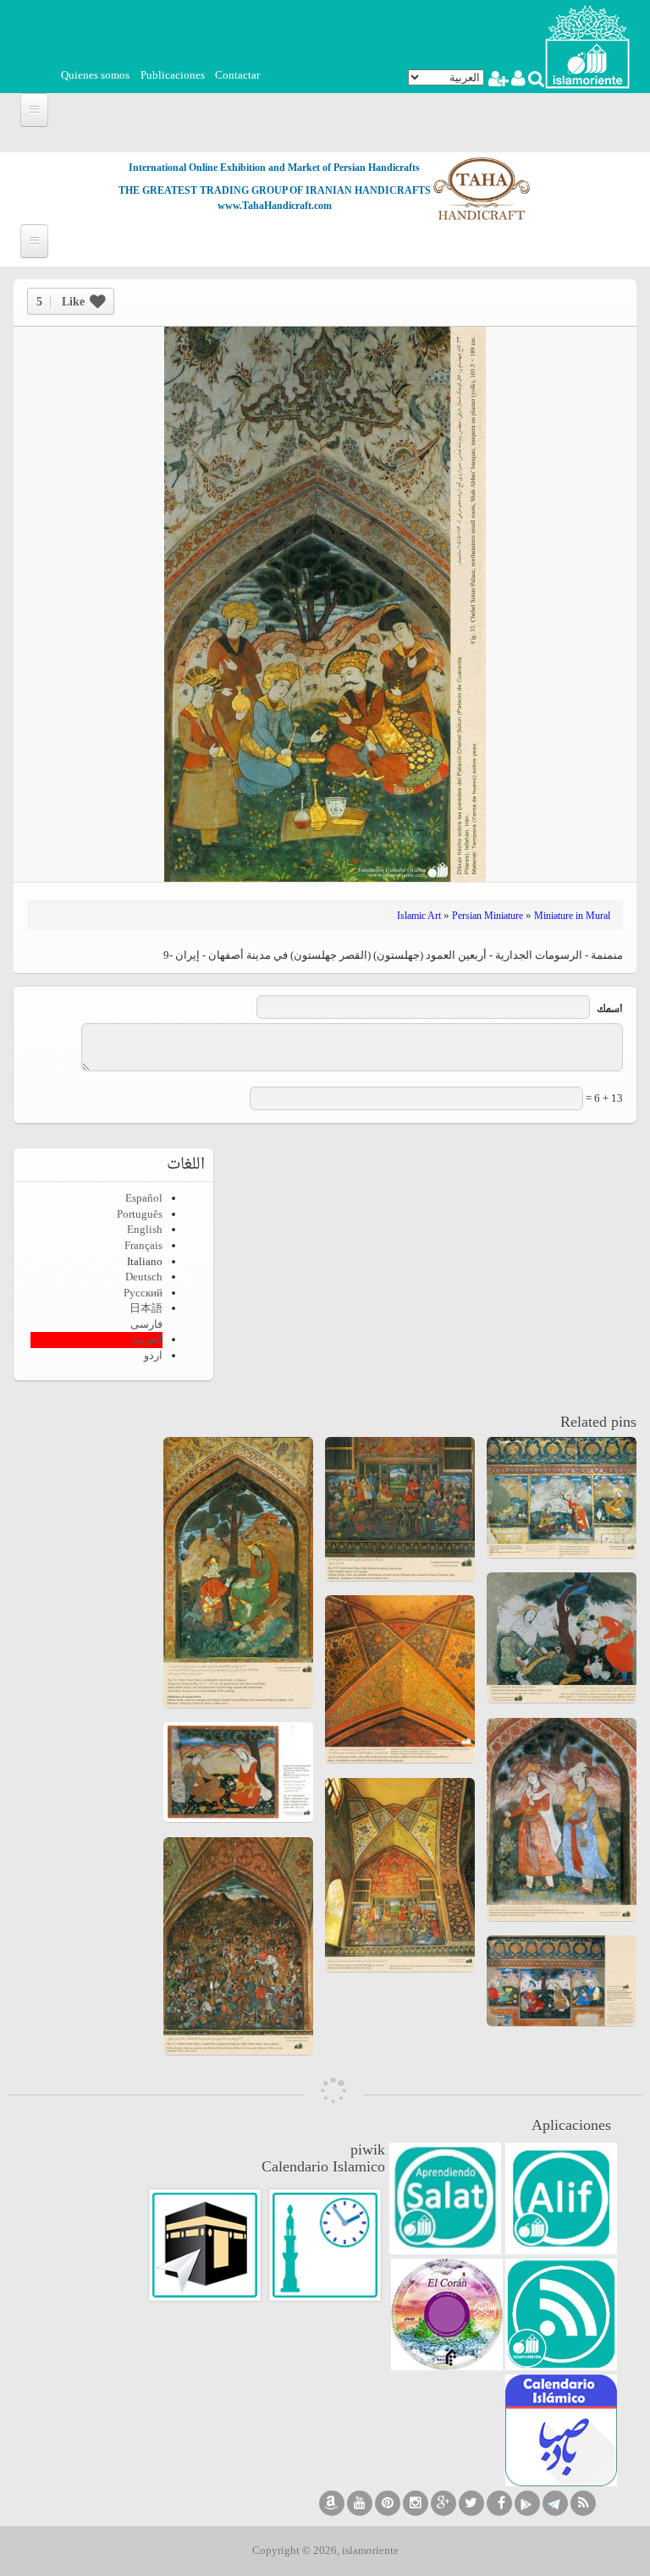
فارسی (146, 1324)
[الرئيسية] (587, 45)
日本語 (146, 1308)
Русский (143, 1293)
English (145, 1229)
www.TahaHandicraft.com (275, 206)
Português (140, 1214)
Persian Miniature (487, 916)
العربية (147, 1339)
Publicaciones (173, 75)
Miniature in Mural (572, 916)
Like (61, 302)
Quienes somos (95, 75)
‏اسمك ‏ (609, 1010)
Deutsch (144, 1277)
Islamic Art (419, 916)
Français (143, 1245)
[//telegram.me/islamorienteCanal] (555, 2503)
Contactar (237, 75)
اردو (153, 1355)
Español (144, 1198)
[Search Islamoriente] (535, 81)
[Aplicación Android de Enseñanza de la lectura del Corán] (561, 2199)
